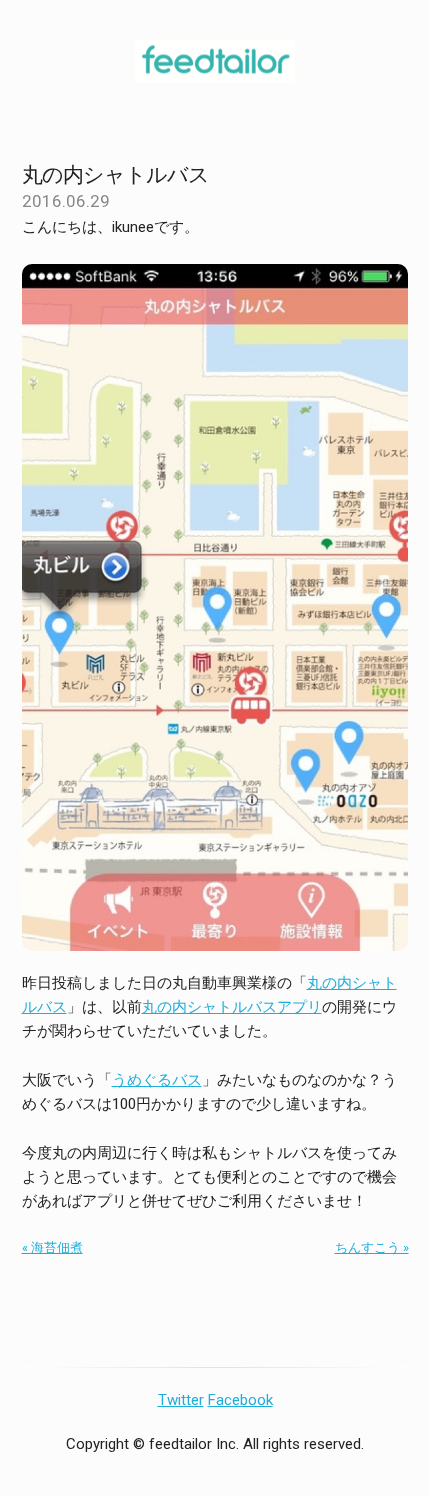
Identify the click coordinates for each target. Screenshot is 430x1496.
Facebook (240, 1400)
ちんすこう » (372, 1247)
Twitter (181, 1400)
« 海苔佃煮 (52, 1247)
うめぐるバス (157, 1080)
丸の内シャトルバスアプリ (232, 1007)
